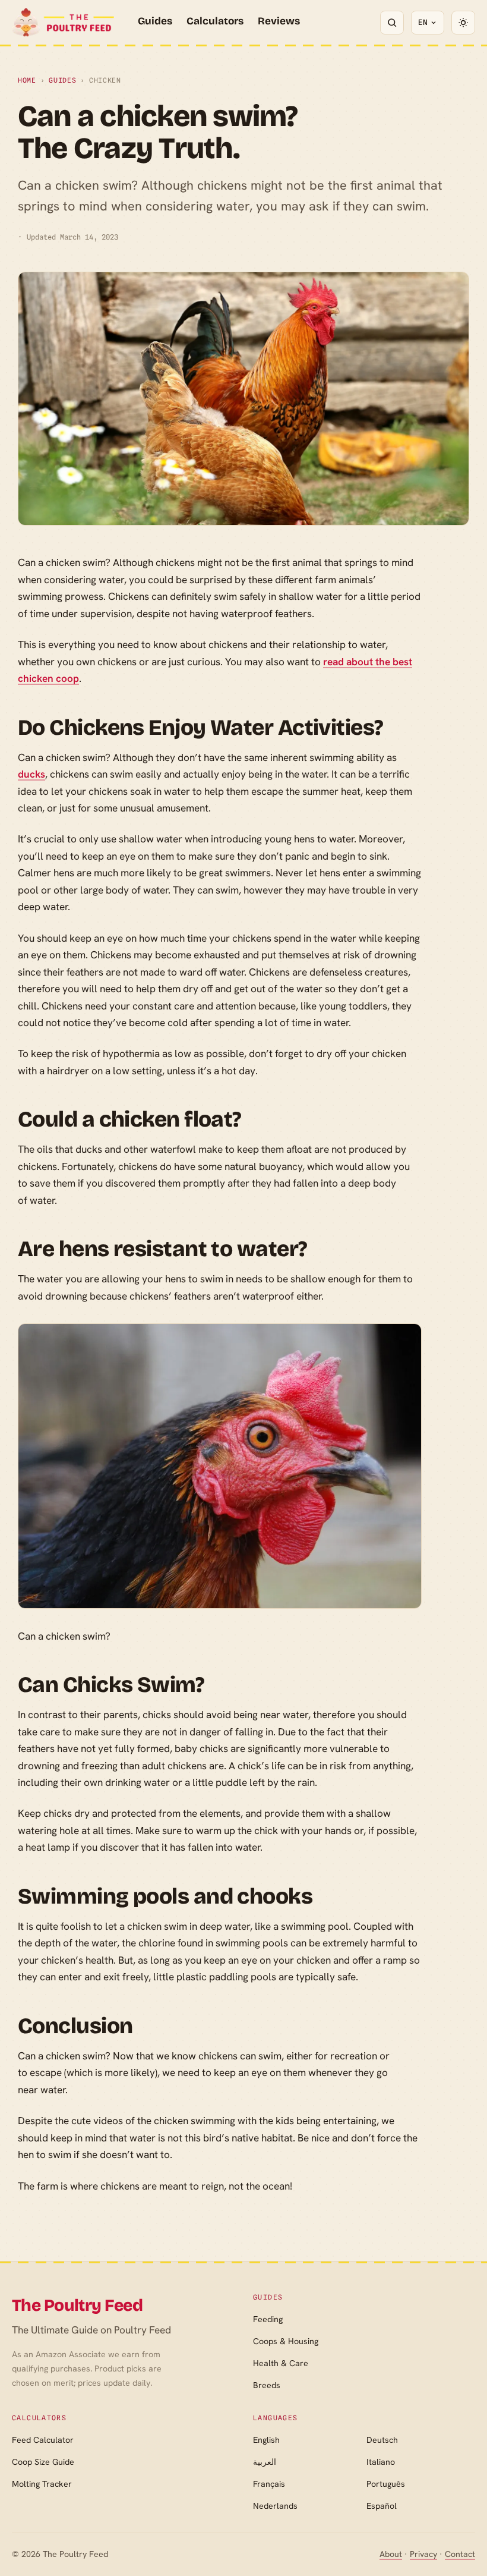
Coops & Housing (286, 2341)
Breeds (267, 2385)
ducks (31, 774)
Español (382, 2506)
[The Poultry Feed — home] (63, 23)
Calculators (215, 21)
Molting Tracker (42, 2484)
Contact (460, 2554)
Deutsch (382, 2440)
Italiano (381, 2462)
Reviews (279, 21)
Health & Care (281, 2363)
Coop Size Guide (43, 2462)
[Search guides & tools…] (392, 23)
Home (27, 80)
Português (386, 2484)
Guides (155, 21)
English (266, 2440)
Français (269, 2484)
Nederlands (275, 2506)
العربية (265, 2462)
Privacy (423, 2554)
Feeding (268, 2319)
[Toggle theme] (463, 23)
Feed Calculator (43, 2440)
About (391, 2554)
